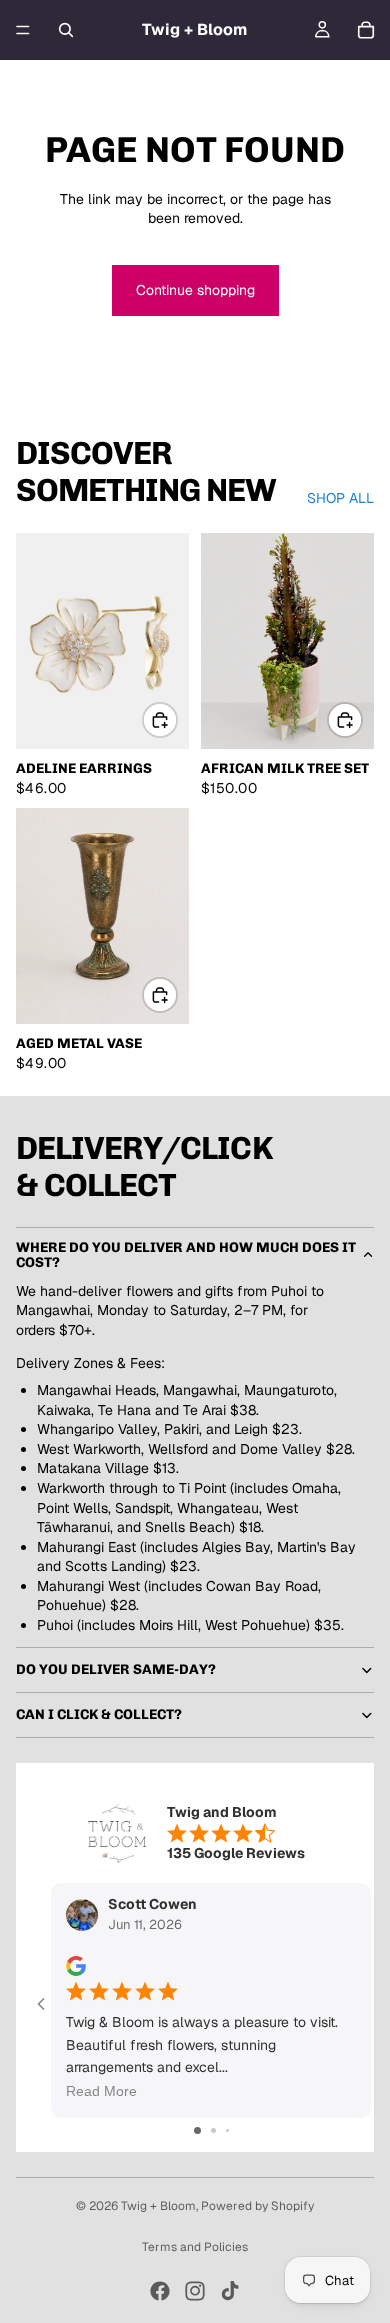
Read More (101, 2091)
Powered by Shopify (257, 2206)
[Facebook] (160, 2291)
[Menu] (23, 30)
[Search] (66, 30)
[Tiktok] (230, 2291)
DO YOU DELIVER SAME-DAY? (116, 1669)
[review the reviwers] (76, 1966)
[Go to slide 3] (227, 2130)
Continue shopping (195, 290)
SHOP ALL (340, 498)
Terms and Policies (195, 2247)
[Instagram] (195, 2291)
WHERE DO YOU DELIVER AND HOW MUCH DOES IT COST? (186, 1255)
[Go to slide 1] (197, 2130)
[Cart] (366, 30)
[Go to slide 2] (213, 2130)
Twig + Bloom (158, 2206)
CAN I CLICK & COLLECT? (99, 1714)
